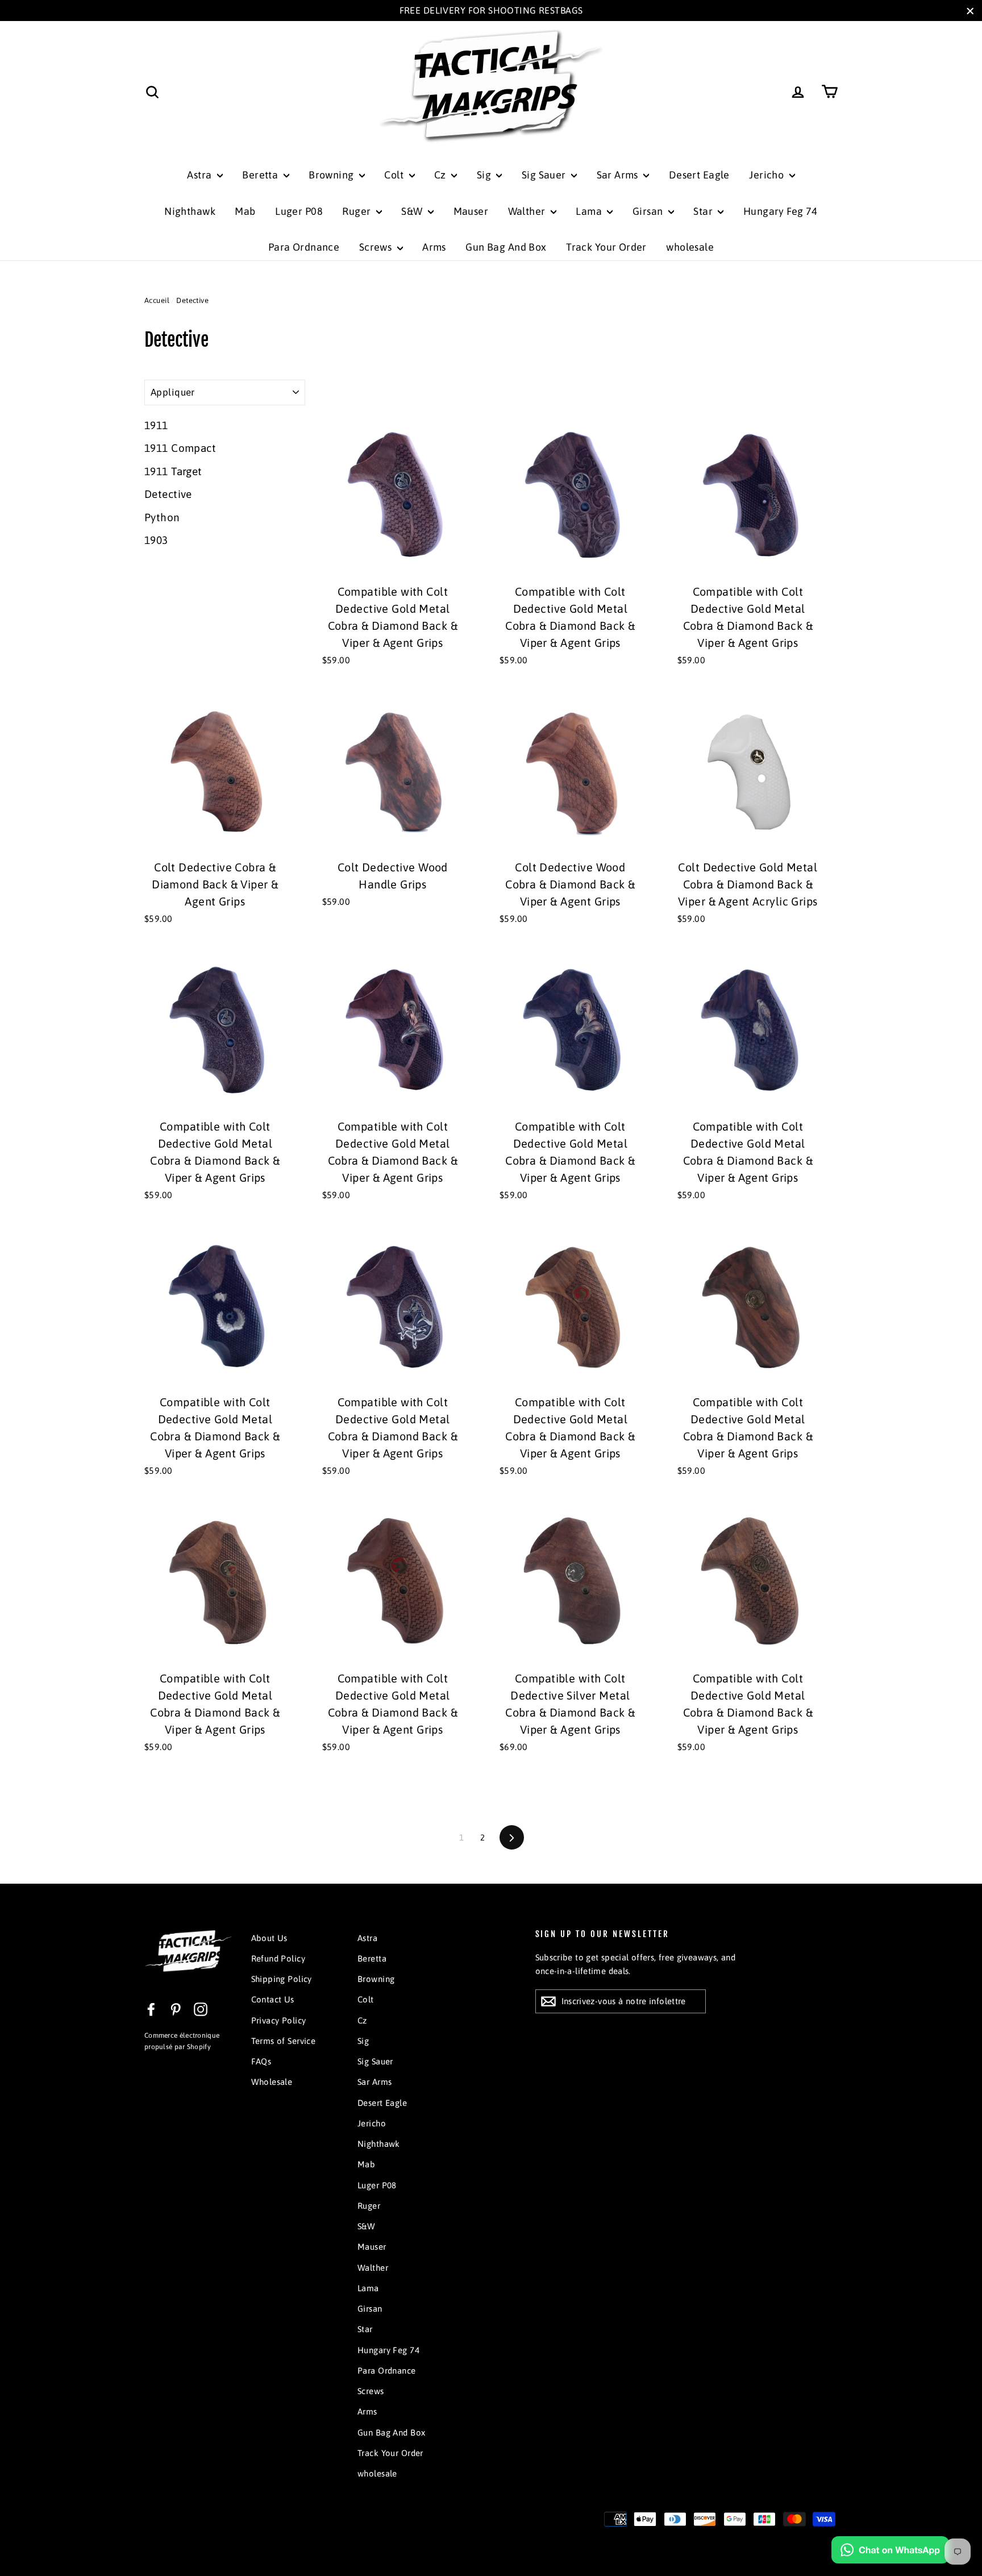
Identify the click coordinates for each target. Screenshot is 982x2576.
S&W (413, 211)
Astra (201, 175)
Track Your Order (606, 247)
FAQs (261, 2061)
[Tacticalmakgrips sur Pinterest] (176, 2008)
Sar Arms (619, 175)
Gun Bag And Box (506, 247)
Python (162, 517)
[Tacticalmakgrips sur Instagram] (201, 2008)
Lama (590, 211)
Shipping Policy (282, 1979)
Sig (485, 175)
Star (704, 211)
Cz (441, 175)
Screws (377, 247)
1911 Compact (180, 448)
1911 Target (173, 471)
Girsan (649, 211)
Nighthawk (190, 211)
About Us (269, 1938)
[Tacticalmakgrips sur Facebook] (151, 2008)
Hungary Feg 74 (781, 211)
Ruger (358, 211)
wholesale (690, 247)
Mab (245, 211)
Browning (332, 175)
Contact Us (273, 1999)
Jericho (767, 175)
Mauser (471, 211)
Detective (168, 494)
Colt (395, 175)
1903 (156, 540)
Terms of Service (284, 2041)
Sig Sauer (545, 175)
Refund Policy (278, 1958)
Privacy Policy (279, 2020)
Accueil (157, 300)
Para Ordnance (304, 247)
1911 (156, 425)
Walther (528, 211)
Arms (434, 247)
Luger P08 (299, 211)
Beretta (261, 175)
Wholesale (272, 2082)
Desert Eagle (699, 175)
